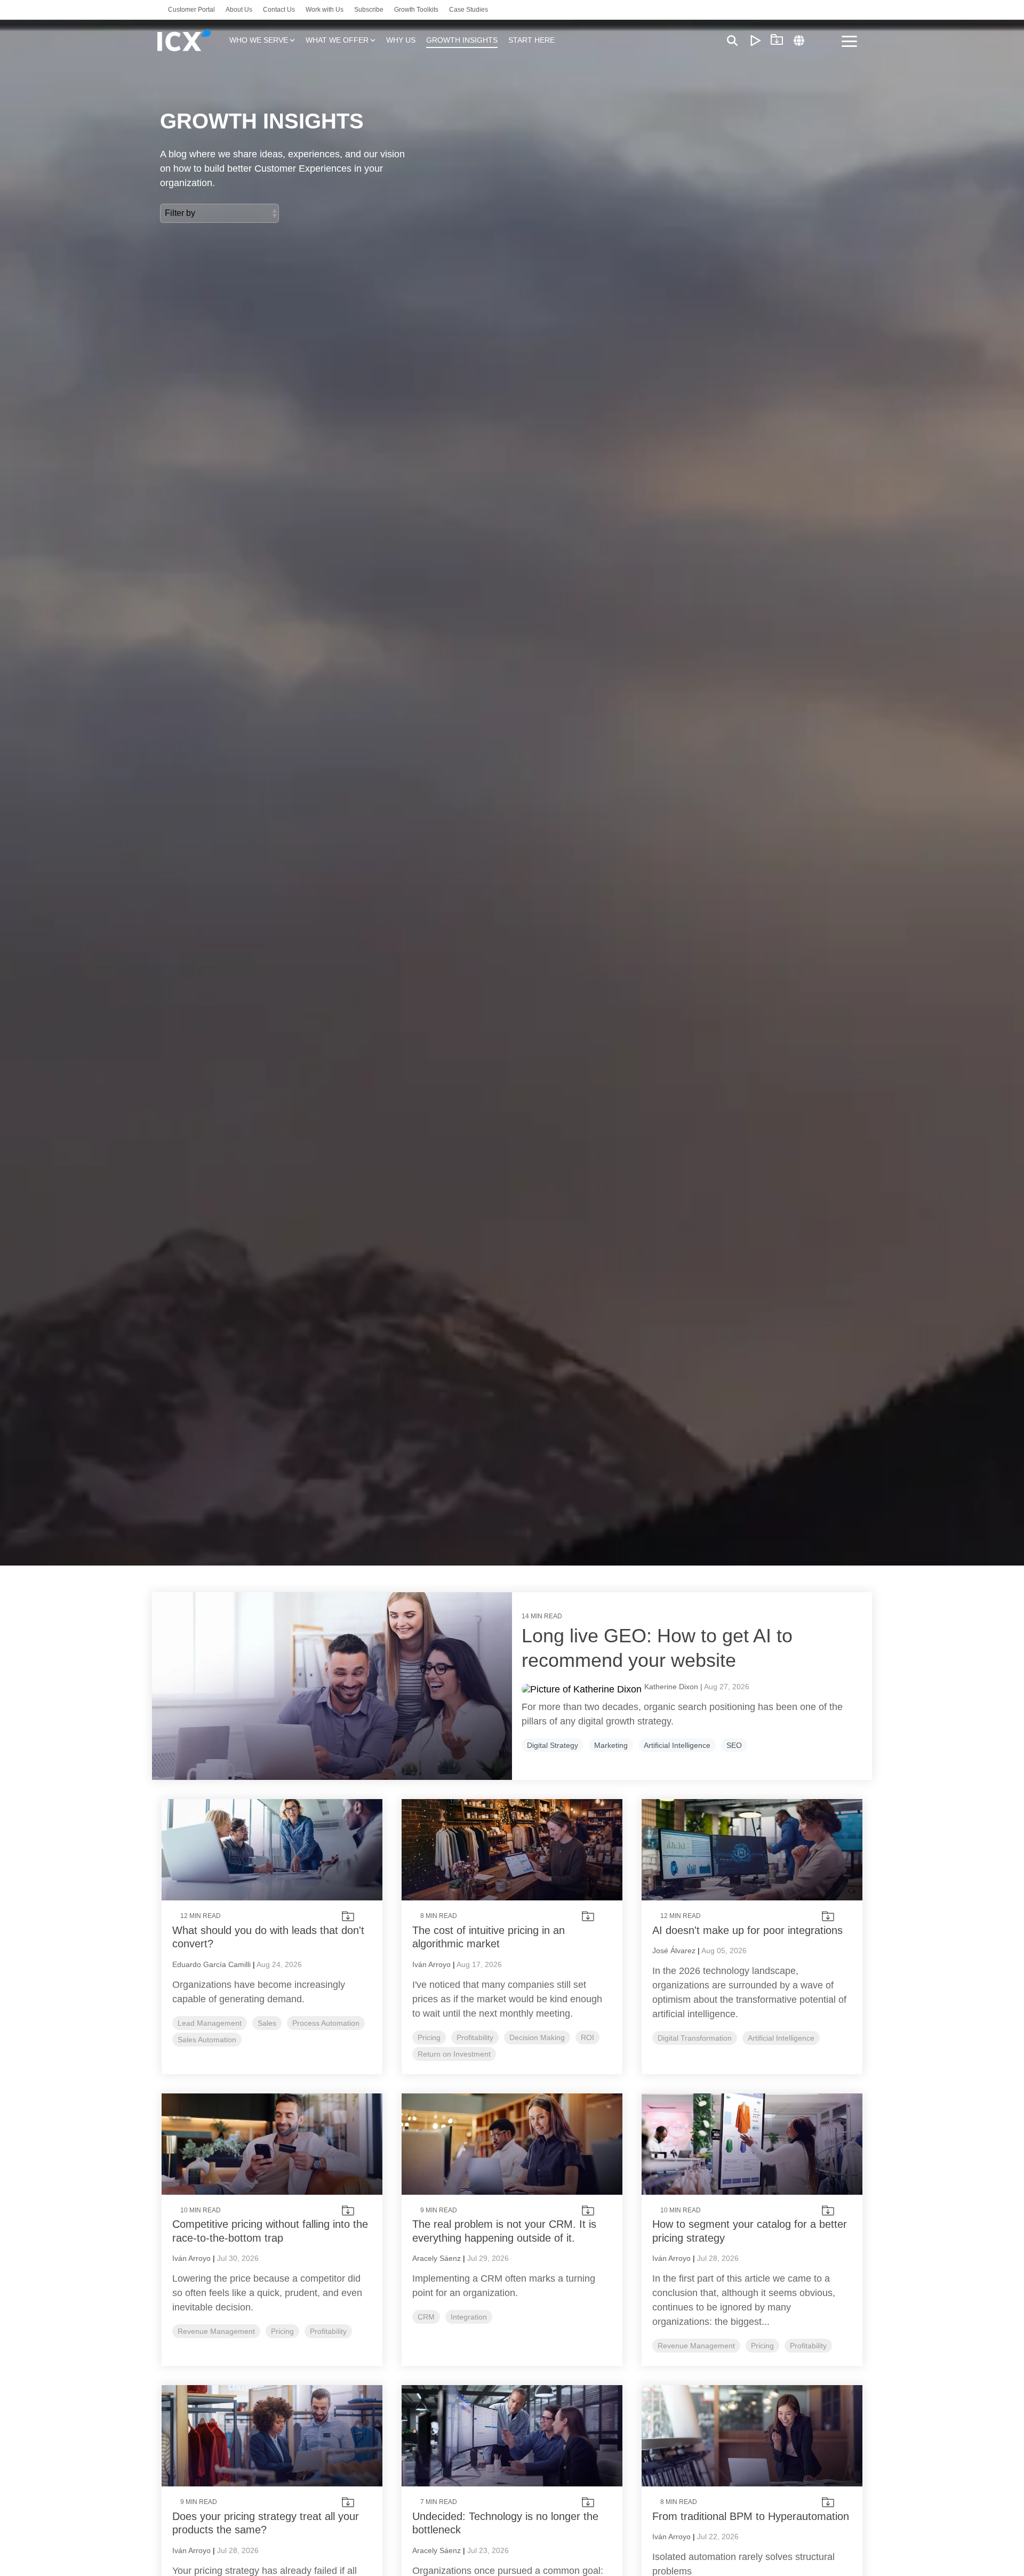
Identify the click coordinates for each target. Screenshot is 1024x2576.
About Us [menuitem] (239, 10)
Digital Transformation (695, 2038)
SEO (734, 1745)
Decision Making (537, 2037)
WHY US (401, 40)
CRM (426, 2317)
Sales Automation (207, 2040)
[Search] (732, 40)
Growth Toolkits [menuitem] (416, 10)
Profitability (475, 2037)
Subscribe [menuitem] (369, 10)
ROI (587, 2037)
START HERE (531, 40)
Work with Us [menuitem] (325, 10)
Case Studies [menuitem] (469, 10)
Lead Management (210, 2023)
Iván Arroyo (431, 1964)
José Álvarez (674, 1951)
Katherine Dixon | (674, 1687)
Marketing (611, 1745)
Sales (267, 2023)
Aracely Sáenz (437, 2258)
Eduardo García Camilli (211, 1964)
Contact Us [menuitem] (279, 10)
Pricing (429, 2037)
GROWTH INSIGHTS (462, 40)
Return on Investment (454, 2054)
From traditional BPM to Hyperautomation (751, 2516)
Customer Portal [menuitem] (191, 10)
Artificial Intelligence (677, 1745)
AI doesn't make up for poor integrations (747, 1930)
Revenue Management (216, 2331)
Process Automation (326, 2023)
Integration (469, 2317)
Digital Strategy (553, 1745)
